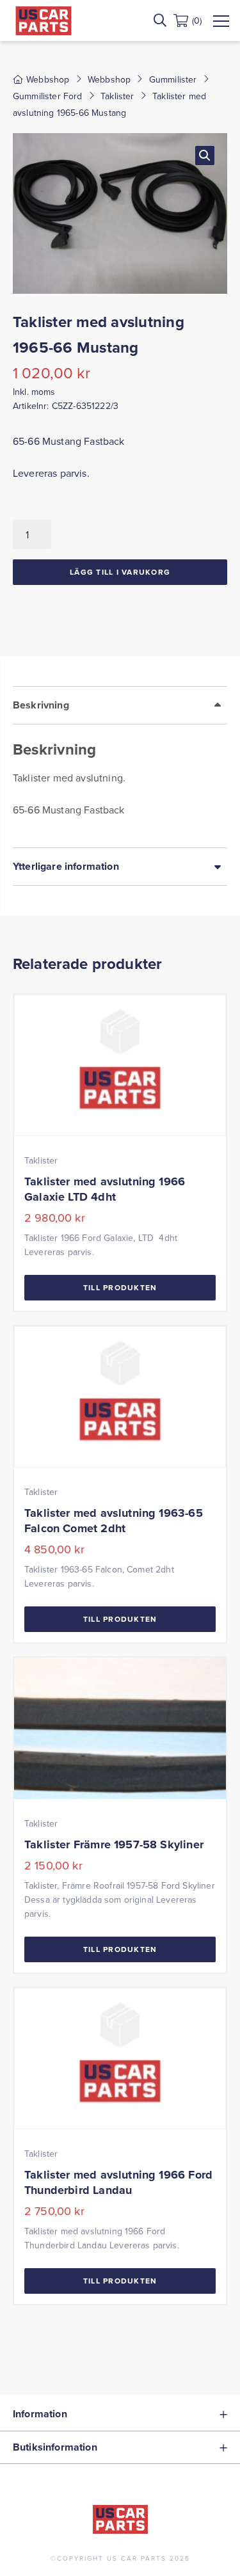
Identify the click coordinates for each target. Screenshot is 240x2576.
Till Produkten (120, 1287)
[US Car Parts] (44, 21)
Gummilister (173, 79)
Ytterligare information (66, 866)
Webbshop (109, 79)
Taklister (117, 96)
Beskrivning (41, 705)
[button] (205, 156)
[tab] (120, 767)
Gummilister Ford (48, 96)
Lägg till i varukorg (120, 572)
